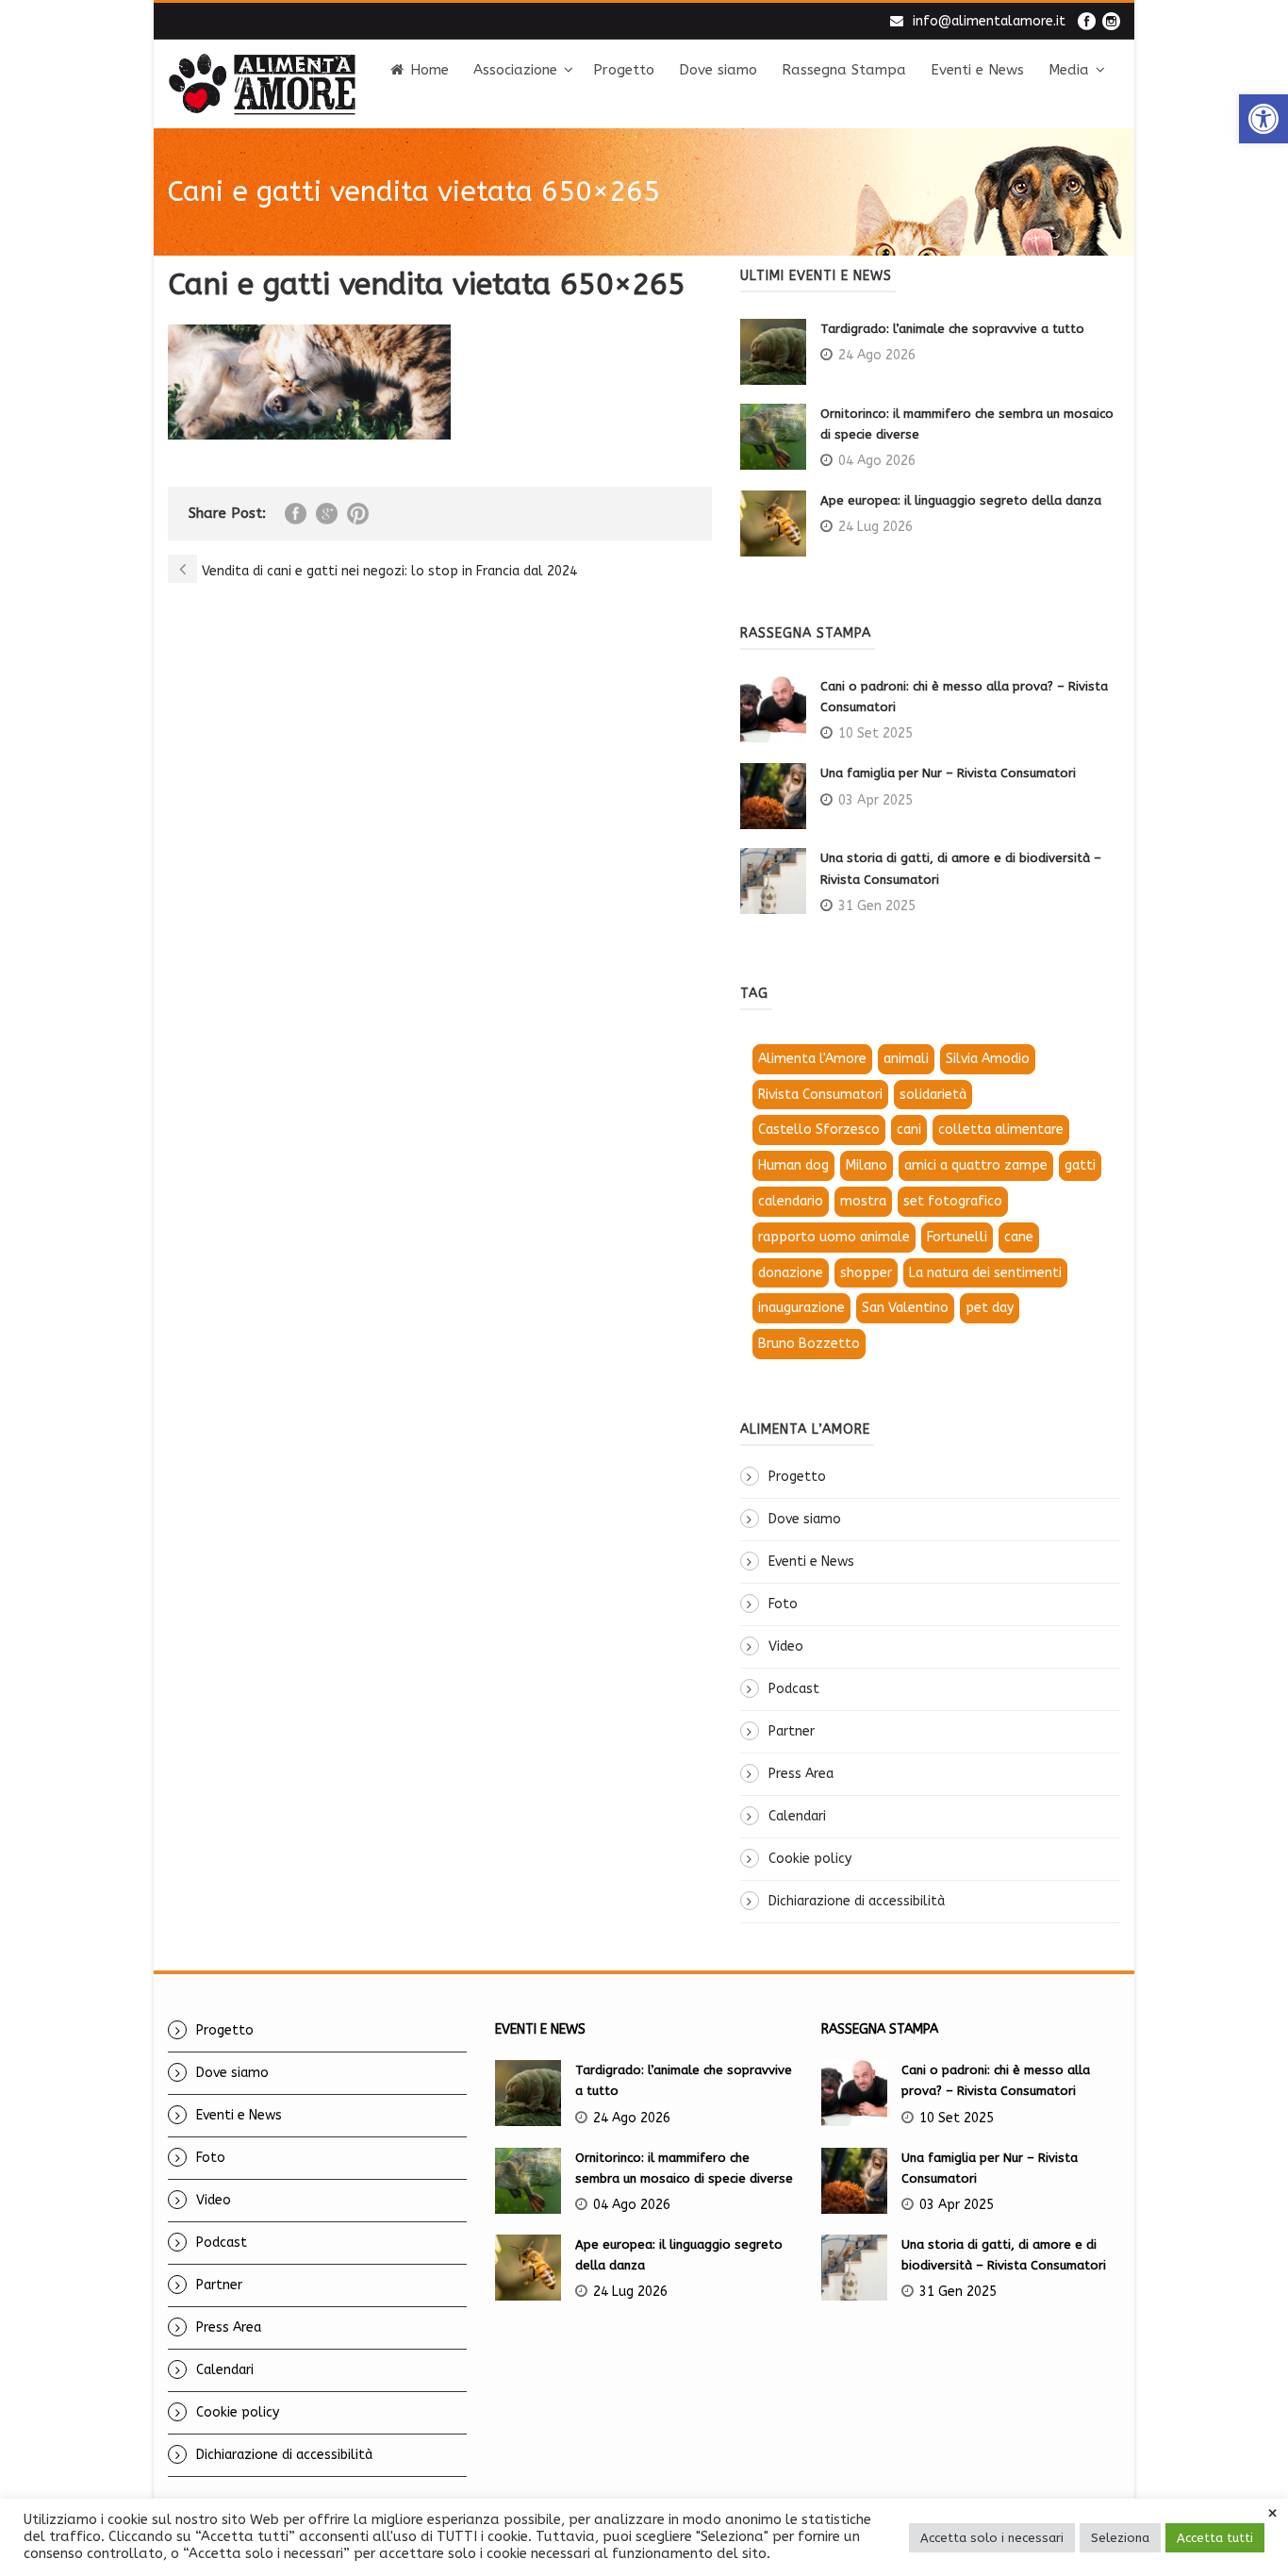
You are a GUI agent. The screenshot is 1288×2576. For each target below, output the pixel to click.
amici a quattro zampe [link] (976, 1165)
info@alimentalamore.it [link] (989, 21)
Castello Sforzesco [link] (819, 1130)
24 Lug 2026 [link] (875, 527)
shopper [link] (866, 1273)
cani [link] (909, 1130)
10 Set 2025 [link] (875, 733)
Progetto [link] (624, 70)
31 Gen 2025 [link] (877, 906)
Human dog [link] (793, 1165)
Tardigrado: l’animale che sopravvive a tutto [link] (952, 329)
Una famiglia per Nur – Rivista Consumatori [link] (948, 773)
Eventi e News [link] (977, 70)
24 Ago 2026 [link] (877, 355)
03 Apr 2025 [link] (875, 800)
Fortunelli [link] (957, 1237)
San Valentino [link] (905, 1308)
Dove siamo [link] (718, 70)
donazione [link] (791, 1273)
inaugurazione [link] (801, 1308)
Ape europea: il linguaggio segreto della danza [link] (961, 500)
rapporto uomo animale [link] (834, 1237)
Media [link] (1069, 70)
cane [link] (1019, 1237)
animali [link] (906, 1059)
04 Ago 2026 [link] (877, 461)
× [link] (1272, 2514)
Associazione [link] (515, 70)
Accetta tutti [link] (1215, 2538)
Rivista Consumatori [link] (820, 1095)
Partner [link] (792, 1731)
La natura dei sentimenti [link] (985, 1273)
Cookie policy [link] (810, 1859)
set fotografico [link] (953, 1201)
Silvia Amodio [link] (988, 1059)
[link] (1263, 119)
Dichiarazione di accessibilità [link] (857, 1901)
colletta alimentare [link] (1001, 1130)
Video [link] (786, 1646)
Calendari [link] (797, 1816)
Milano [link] (867, 1165)
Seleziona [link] (1120, 2538)
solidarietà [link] (933, 1095)
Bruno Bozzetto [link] (809, 1344)
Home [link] (429, 70)
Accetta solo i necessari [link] (992, 2538)
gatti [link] (1080, 1165)
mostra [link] (863, 1201)
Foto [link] (783, 1604)
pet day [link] (990, 1308)
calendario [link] (791, 1201)
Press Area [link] (801, 1774)
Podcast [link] (794, 1689)
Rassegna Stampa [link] (844, 70)
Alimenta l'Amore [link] (812, 1059)
